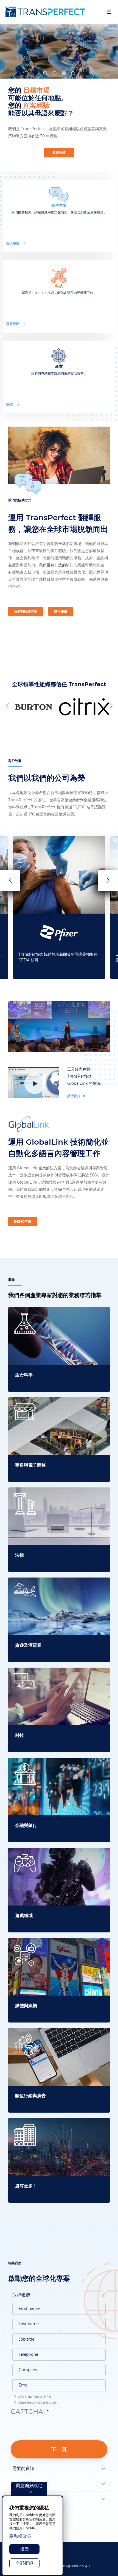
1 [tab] (45, 73)
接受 (24, 2549)
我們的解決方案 (26, 611)
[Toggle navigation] (109, 12)
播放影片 (74, 1096)
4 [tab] (73, 73)
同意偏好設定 (29, 2485)
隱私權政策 (20, 2536)
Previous (8, 705)
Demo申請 (23, 1221)
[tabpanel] (59, 51)
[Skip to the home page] (53, 12)
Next (110, 705)
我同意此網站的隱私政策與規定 (37, 2403)
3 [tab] (64, 73)
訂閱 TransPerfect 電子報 (34, 2397)
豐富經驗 (13, 324)
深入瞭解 (13, 243)
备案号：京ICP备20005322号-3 (70, 2566)
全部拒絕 (24, 2563)
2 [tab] (54, 73)
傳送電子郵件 (26, 2484)
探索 (10, 404)
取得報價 (59, 152)
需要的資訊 (23, 2468)
